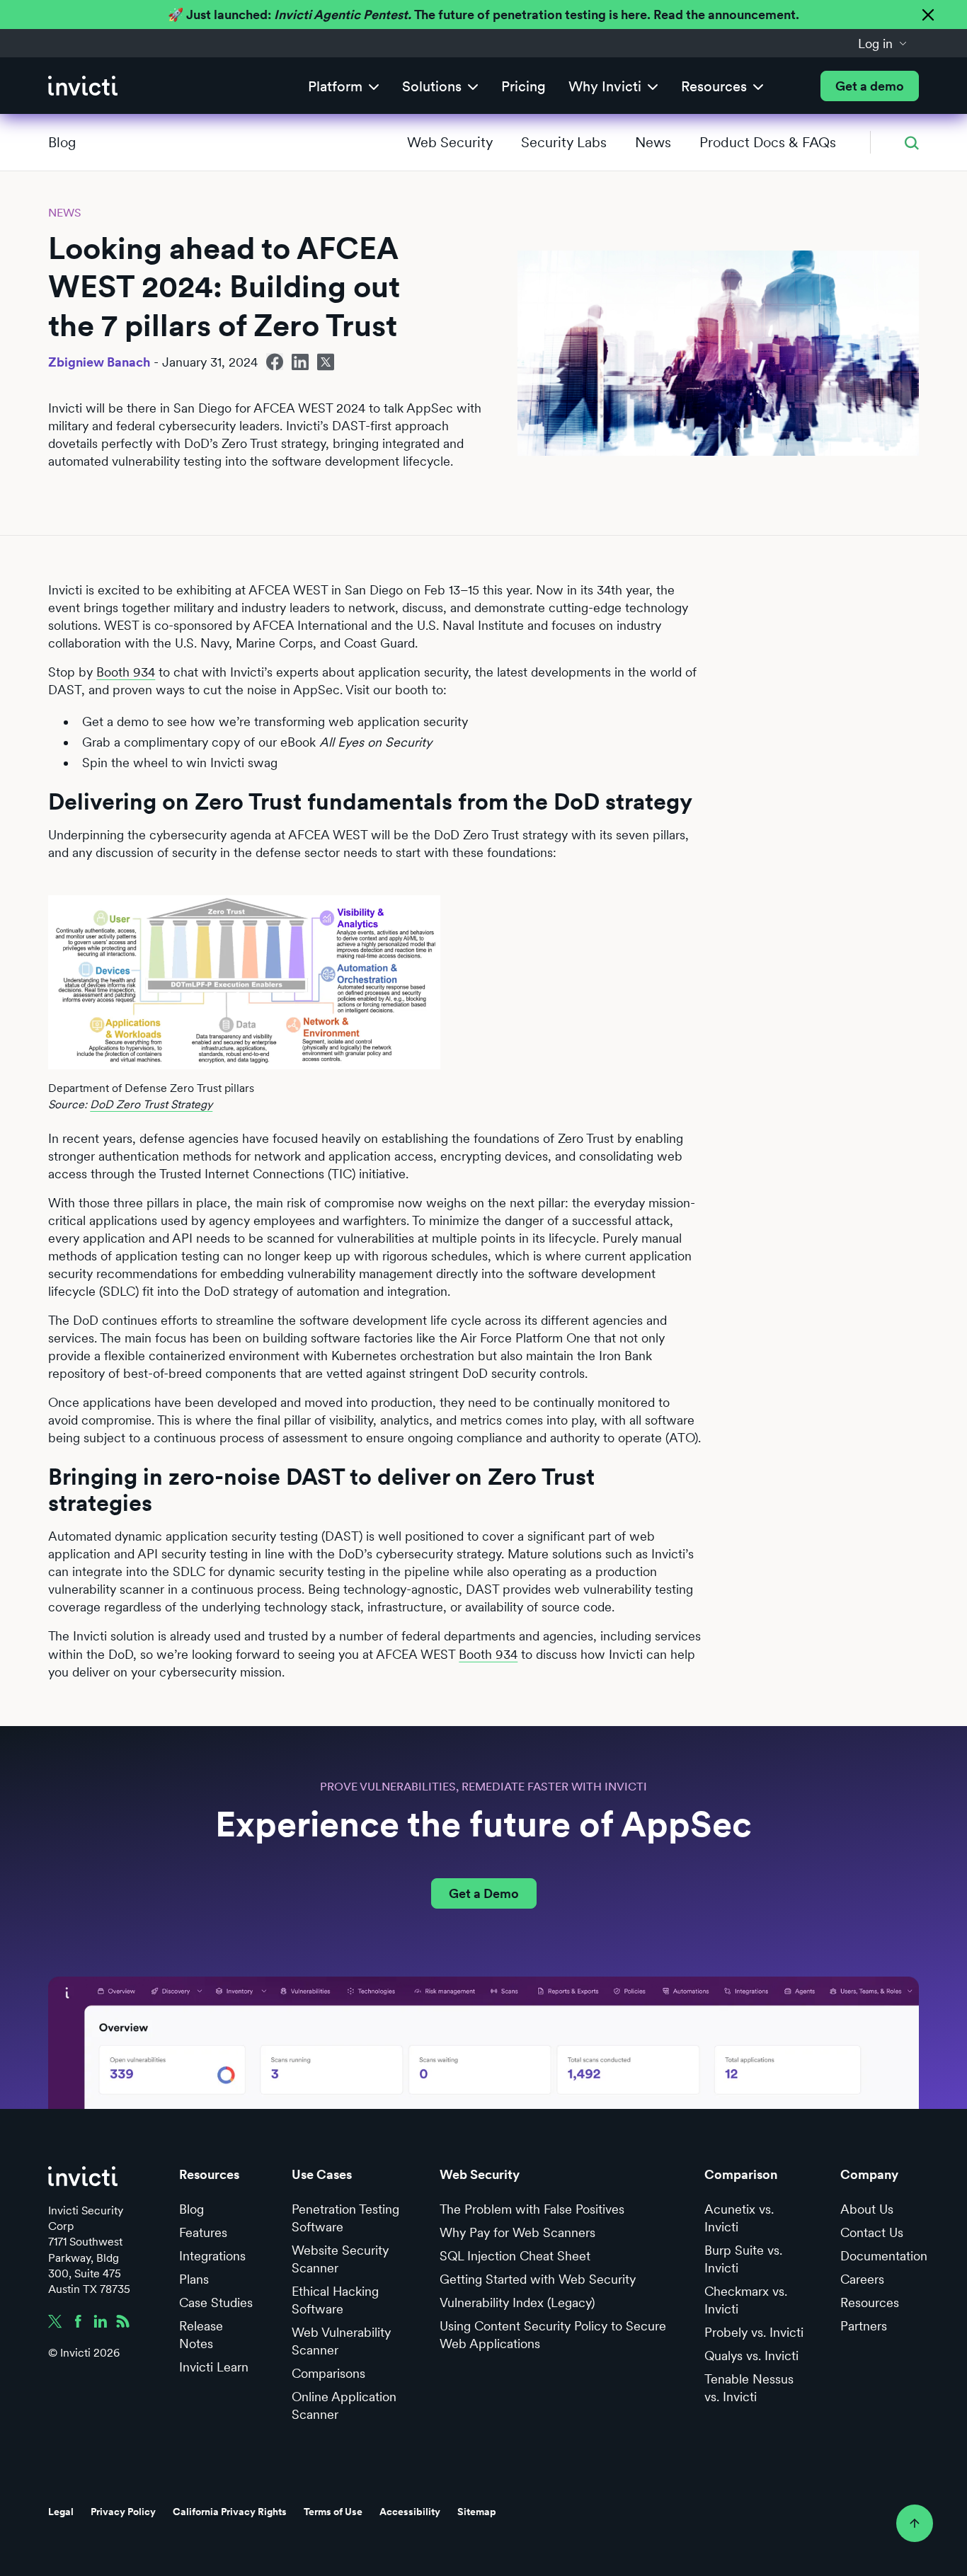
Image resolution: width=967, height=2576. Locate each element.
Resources (870, 2302)
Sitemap (477, 2512)
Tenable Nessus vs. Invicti (749, 2388)
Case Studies (216, 2302)
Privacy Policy (123, 2512)
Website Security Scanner (340, 2259)
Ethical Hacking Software (335, 2300)
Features (203, 2232)
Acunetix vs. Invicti (739, 2218)
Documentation (884, 2256)
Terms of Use (333, 2512)
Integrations (212, 2256)
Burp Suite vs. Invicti (743, 2259)
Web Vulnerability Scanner (341, 2341)
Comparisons (328, 2373)
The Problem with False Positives (532, 2209)
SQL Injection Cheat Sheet (515, 2256)
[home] (83, 86)
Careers (862, 2279)
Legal (61, 2512)
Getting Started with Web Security (538, 2279)
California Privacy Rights (230, 2512)
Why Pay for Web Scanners (517, 2232)
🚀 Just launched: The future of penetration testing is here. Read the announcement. (483, 15)
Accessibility (410, 2512)
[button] (883, 43)
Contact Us (872, 2232)
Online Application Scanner (344, 2405)
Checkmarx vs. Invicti (746, 2300)
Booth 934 (126, 672)
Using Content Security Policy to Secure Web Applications (553, 2335)
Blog (62, 142)
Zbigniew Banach (99, 362)
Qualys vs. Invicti (751, 2356)
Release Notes (201, 2335)
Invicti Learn (214, 2367)
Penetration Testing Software (345, 2218)
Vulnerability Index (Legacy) (517, 2302)
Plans (194, 2279)
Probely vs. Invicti (754, 2332)
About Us (867, 2209)
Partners (864, 2326)
